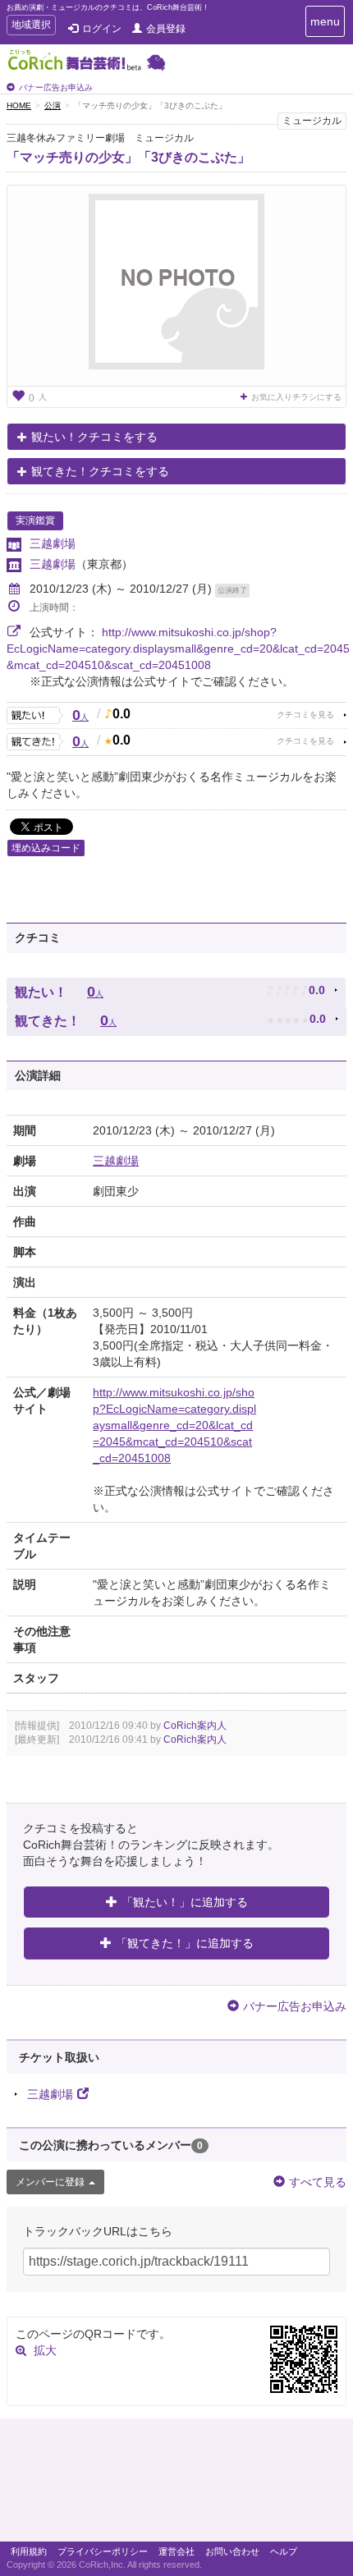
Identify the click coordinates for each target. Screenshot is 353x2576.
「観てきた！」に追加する (185, 1943)
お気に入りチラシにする (296, 397)
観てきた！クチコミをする (100, 471)
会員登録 (166, 29)
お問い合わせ (232, 2551)
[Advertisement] (176, 2484)
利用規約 (29, 2551)
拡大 (45, 2350)
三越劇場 (53, 543)
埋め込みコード (46, 848)
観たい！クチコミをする (94, 437)
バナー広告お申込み (56, 87)
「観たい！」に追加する (185, 1902)
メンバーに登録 (50, 2182)
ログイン (102, 29)
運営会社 (176, 2551)
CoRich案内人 (195, 1726)
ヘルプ (284, 2551)
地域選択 (31, 27)
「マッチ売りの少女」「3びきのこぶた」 (128, 157)
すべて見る (318, 2182)
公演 (53, 105)
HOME (19, 105)
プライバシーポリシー (103, 2551)
